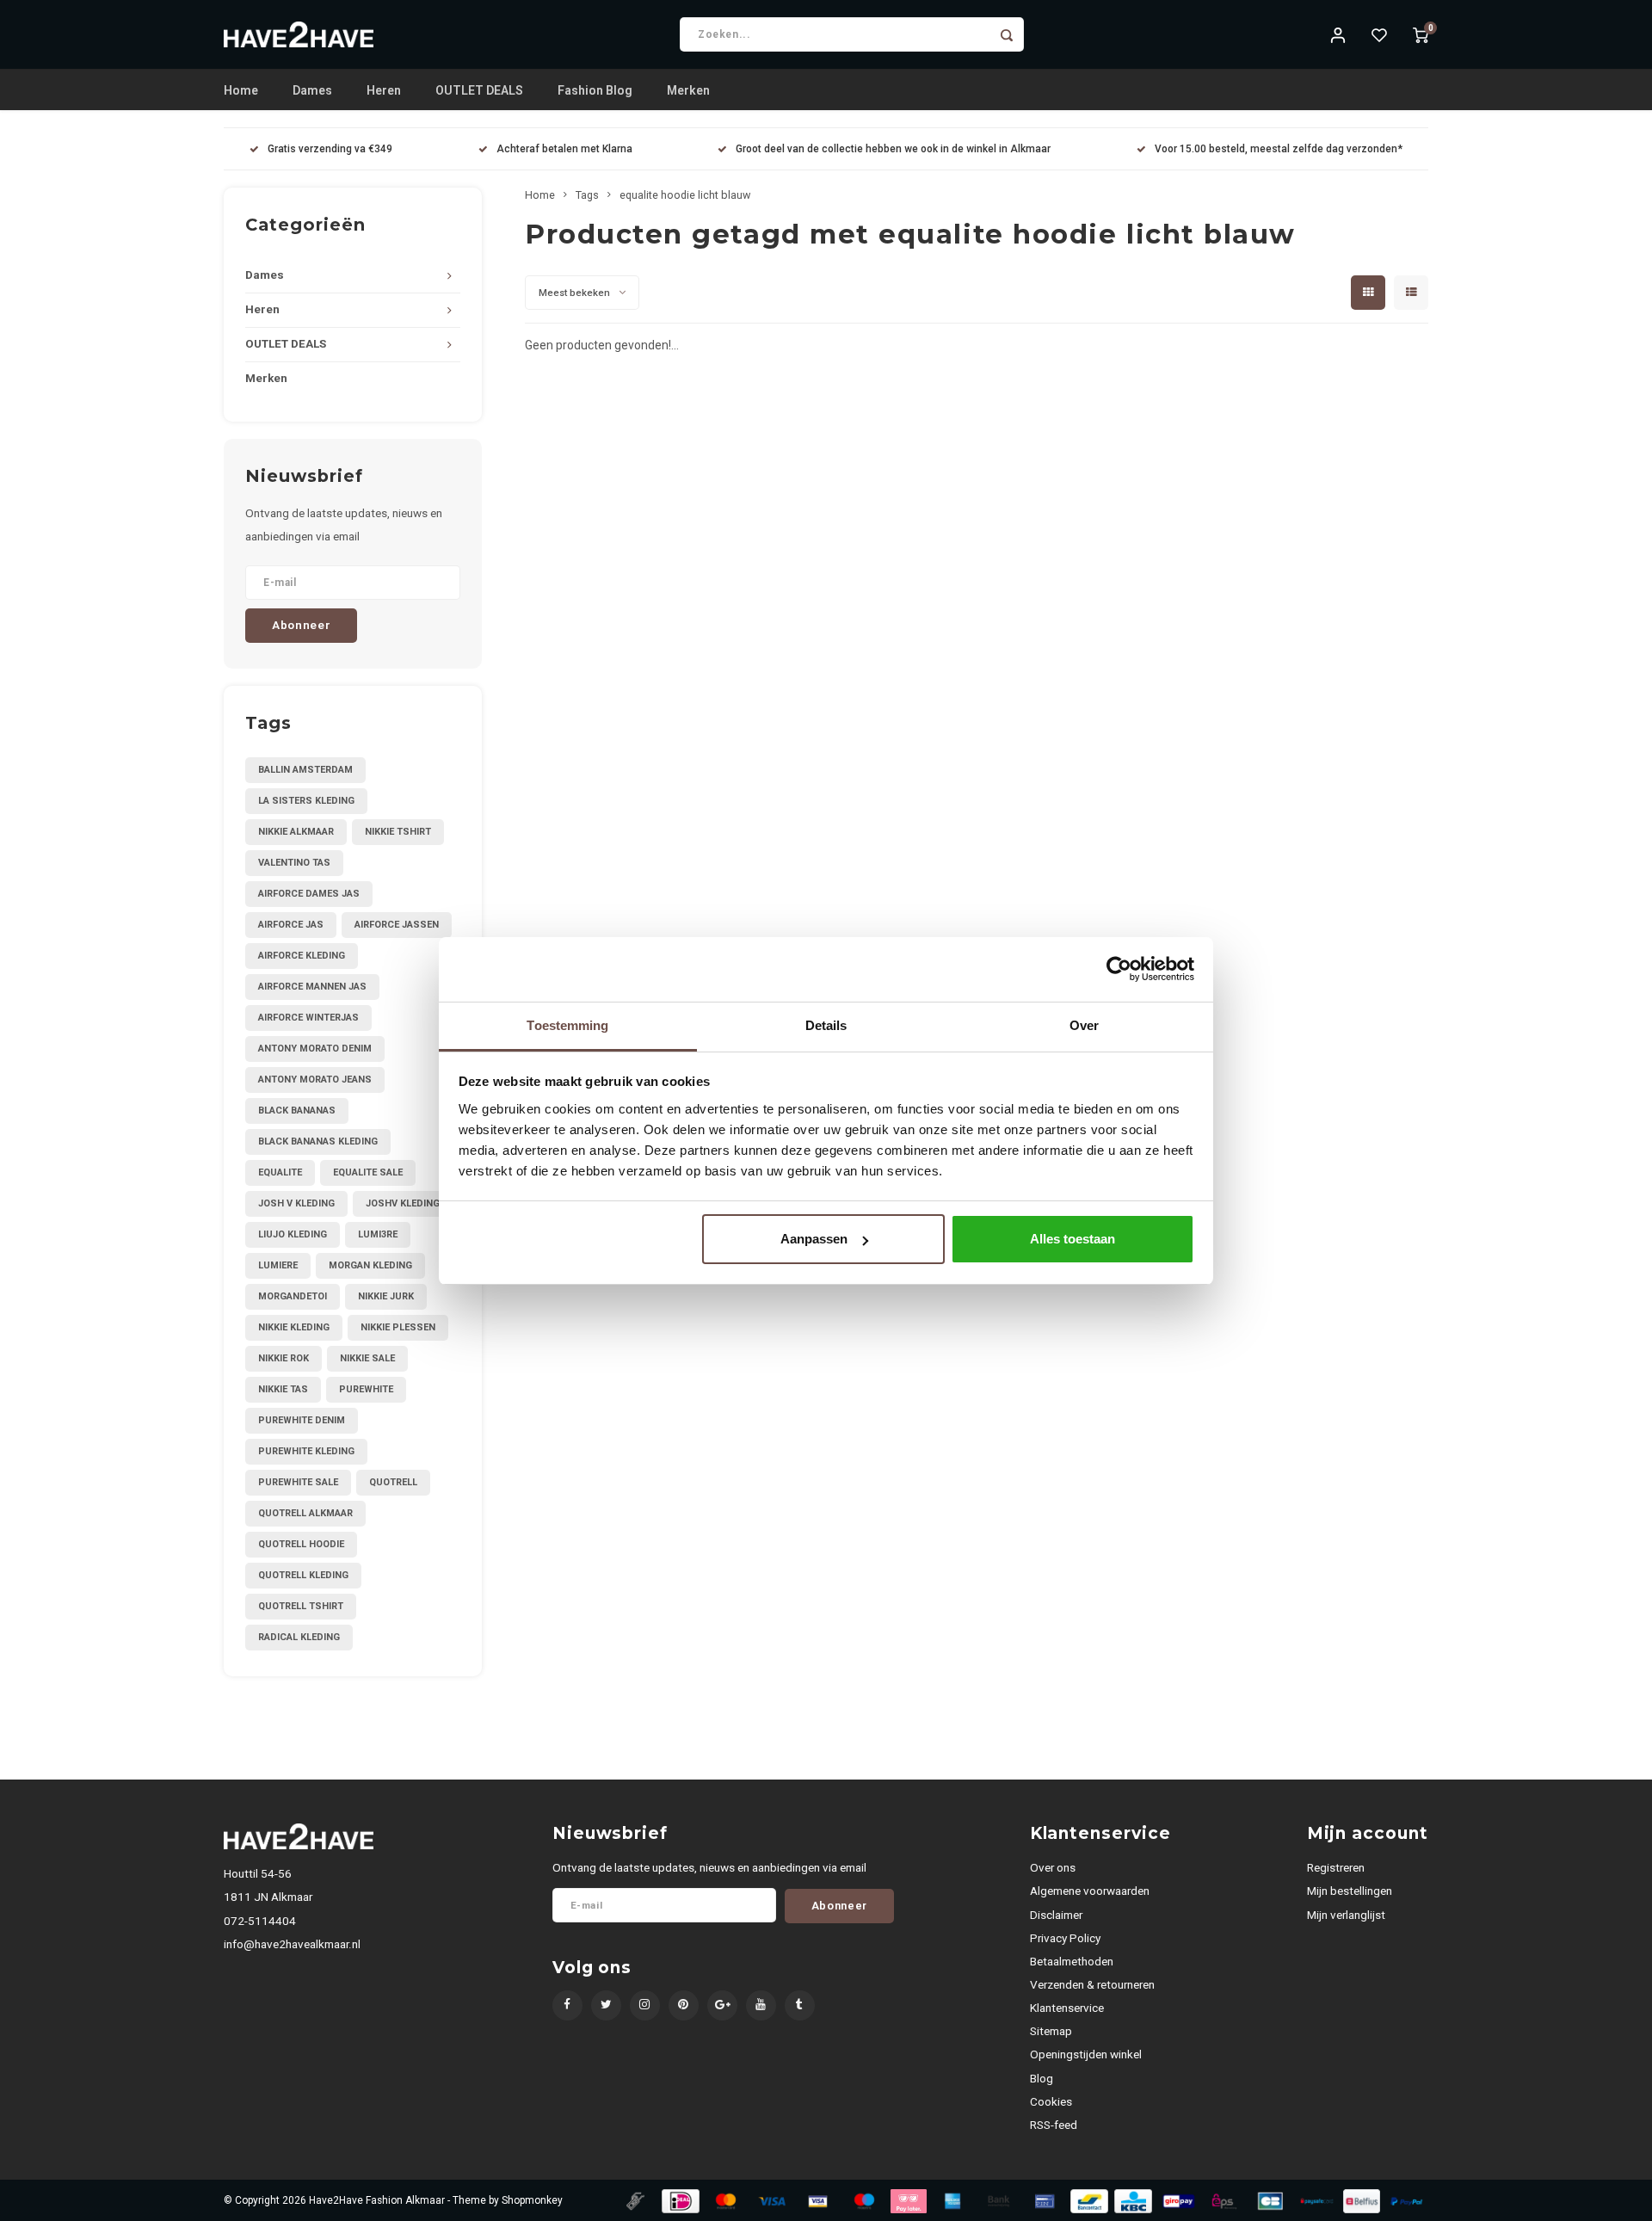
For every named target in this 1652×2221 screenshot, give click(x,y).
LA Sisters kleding (306, 801)
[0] (1421, 34)
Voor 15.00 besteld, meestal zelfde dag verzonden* (1279, 149)
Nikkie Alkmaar (296, 832)
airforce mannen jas (312, 987)
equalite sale (368, 1172)
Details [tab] (826, 1025)
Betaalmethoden (1072, 1961)
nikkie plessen (398, 1327)
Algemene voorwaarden (1090, 1891)
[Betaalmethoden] (634, 2199)
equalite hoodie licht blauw (685, 195)
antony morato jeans (315, 1080)
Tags (587, 195)
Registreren (1336, 1867)
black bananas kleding (318, 1141)
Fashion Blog (595, 90)
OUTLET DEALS (479, 90)
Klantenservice (1067, 2008)
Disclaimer (1056, 1915)
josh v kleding (296, 1203)
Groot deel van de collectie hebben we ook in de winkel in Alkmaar (893, 149)
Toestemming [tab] (567, 1025)
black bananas (297, 1110)
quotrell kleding (303, 1575)
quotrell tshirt (301, 1606)
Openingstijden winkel (1086, 2054)
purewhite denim (302, 1420)
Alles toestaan (1073, 1239)
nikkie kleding (294, 1327)
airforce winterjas (308, 1018)
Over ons (1053, 1867)
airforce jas (291, 925)
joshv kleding (403, 1203)
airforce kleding (302, 956)
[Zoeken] (1007, 34)
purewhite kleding (306, 1451)
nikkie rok (284, 1358)
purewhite (366, 1389)
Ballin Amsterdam (305, 770)
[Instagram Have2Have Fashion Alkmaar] (645, 2005)
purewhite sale (298, 1482)
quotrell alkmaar (305, 1513)
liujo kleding (293, 1234)
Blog (1042, 2078)
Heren (384, 90)
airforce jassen (397, 925)
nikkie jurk (386, 1296)
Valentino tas (294, 863)
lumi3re (378, 1234)
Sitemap (1051, 2031)
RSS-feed (1054, 2125)
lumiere (278, 1265)
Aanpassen (814, 1239)
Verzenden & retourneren (1092, 1984)
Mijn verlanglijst (1346, 1915)
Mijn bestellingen (1350, 1891)
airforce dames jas (309, 894)
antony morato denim (315, 1049)
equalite (280, 1172)
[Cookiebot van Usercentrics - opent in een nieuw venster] (1119, 969)
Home (241, 90)
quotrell (393, 1482)
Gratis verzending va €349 (330, 149)
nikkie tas (283, 1389)
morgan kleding (370, 1265)
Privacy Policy (1065, 1938)
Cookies (1051, 2101)
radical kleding (299, 1637)
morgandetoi (293, 1296)
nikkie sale (367, 1358)
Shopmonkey (532, 2200)
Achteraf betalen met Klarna (564, 149)
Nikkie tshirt (398, 832)
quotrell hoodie (301, 1544)
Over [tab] (1084, 1025)
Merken (688, 90)
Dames (312, 90)
